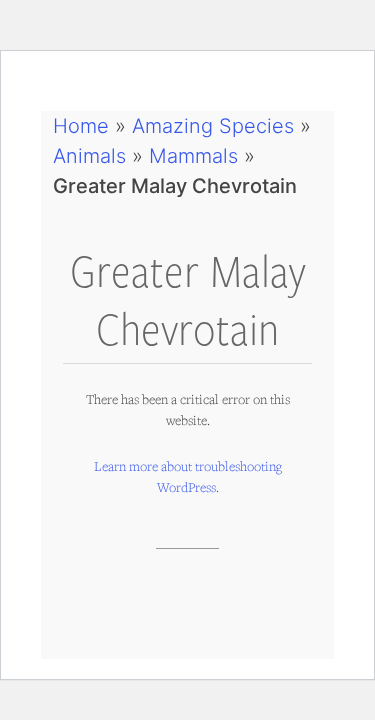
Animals (89, 156)
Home (81, 126)
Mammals (193, 156)
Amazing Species (213, 126)
